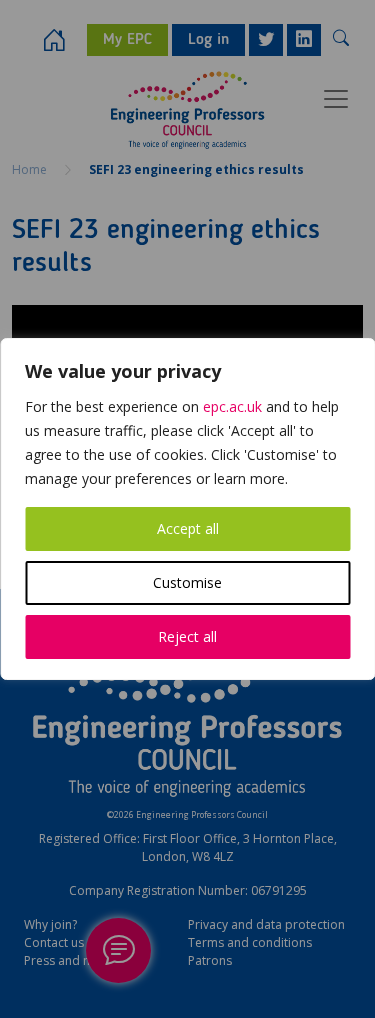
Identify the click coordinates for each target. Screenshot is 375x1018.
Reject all (187, 636)
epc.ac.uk (232, 406)
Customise (187, 582)
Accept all (188, 528)
